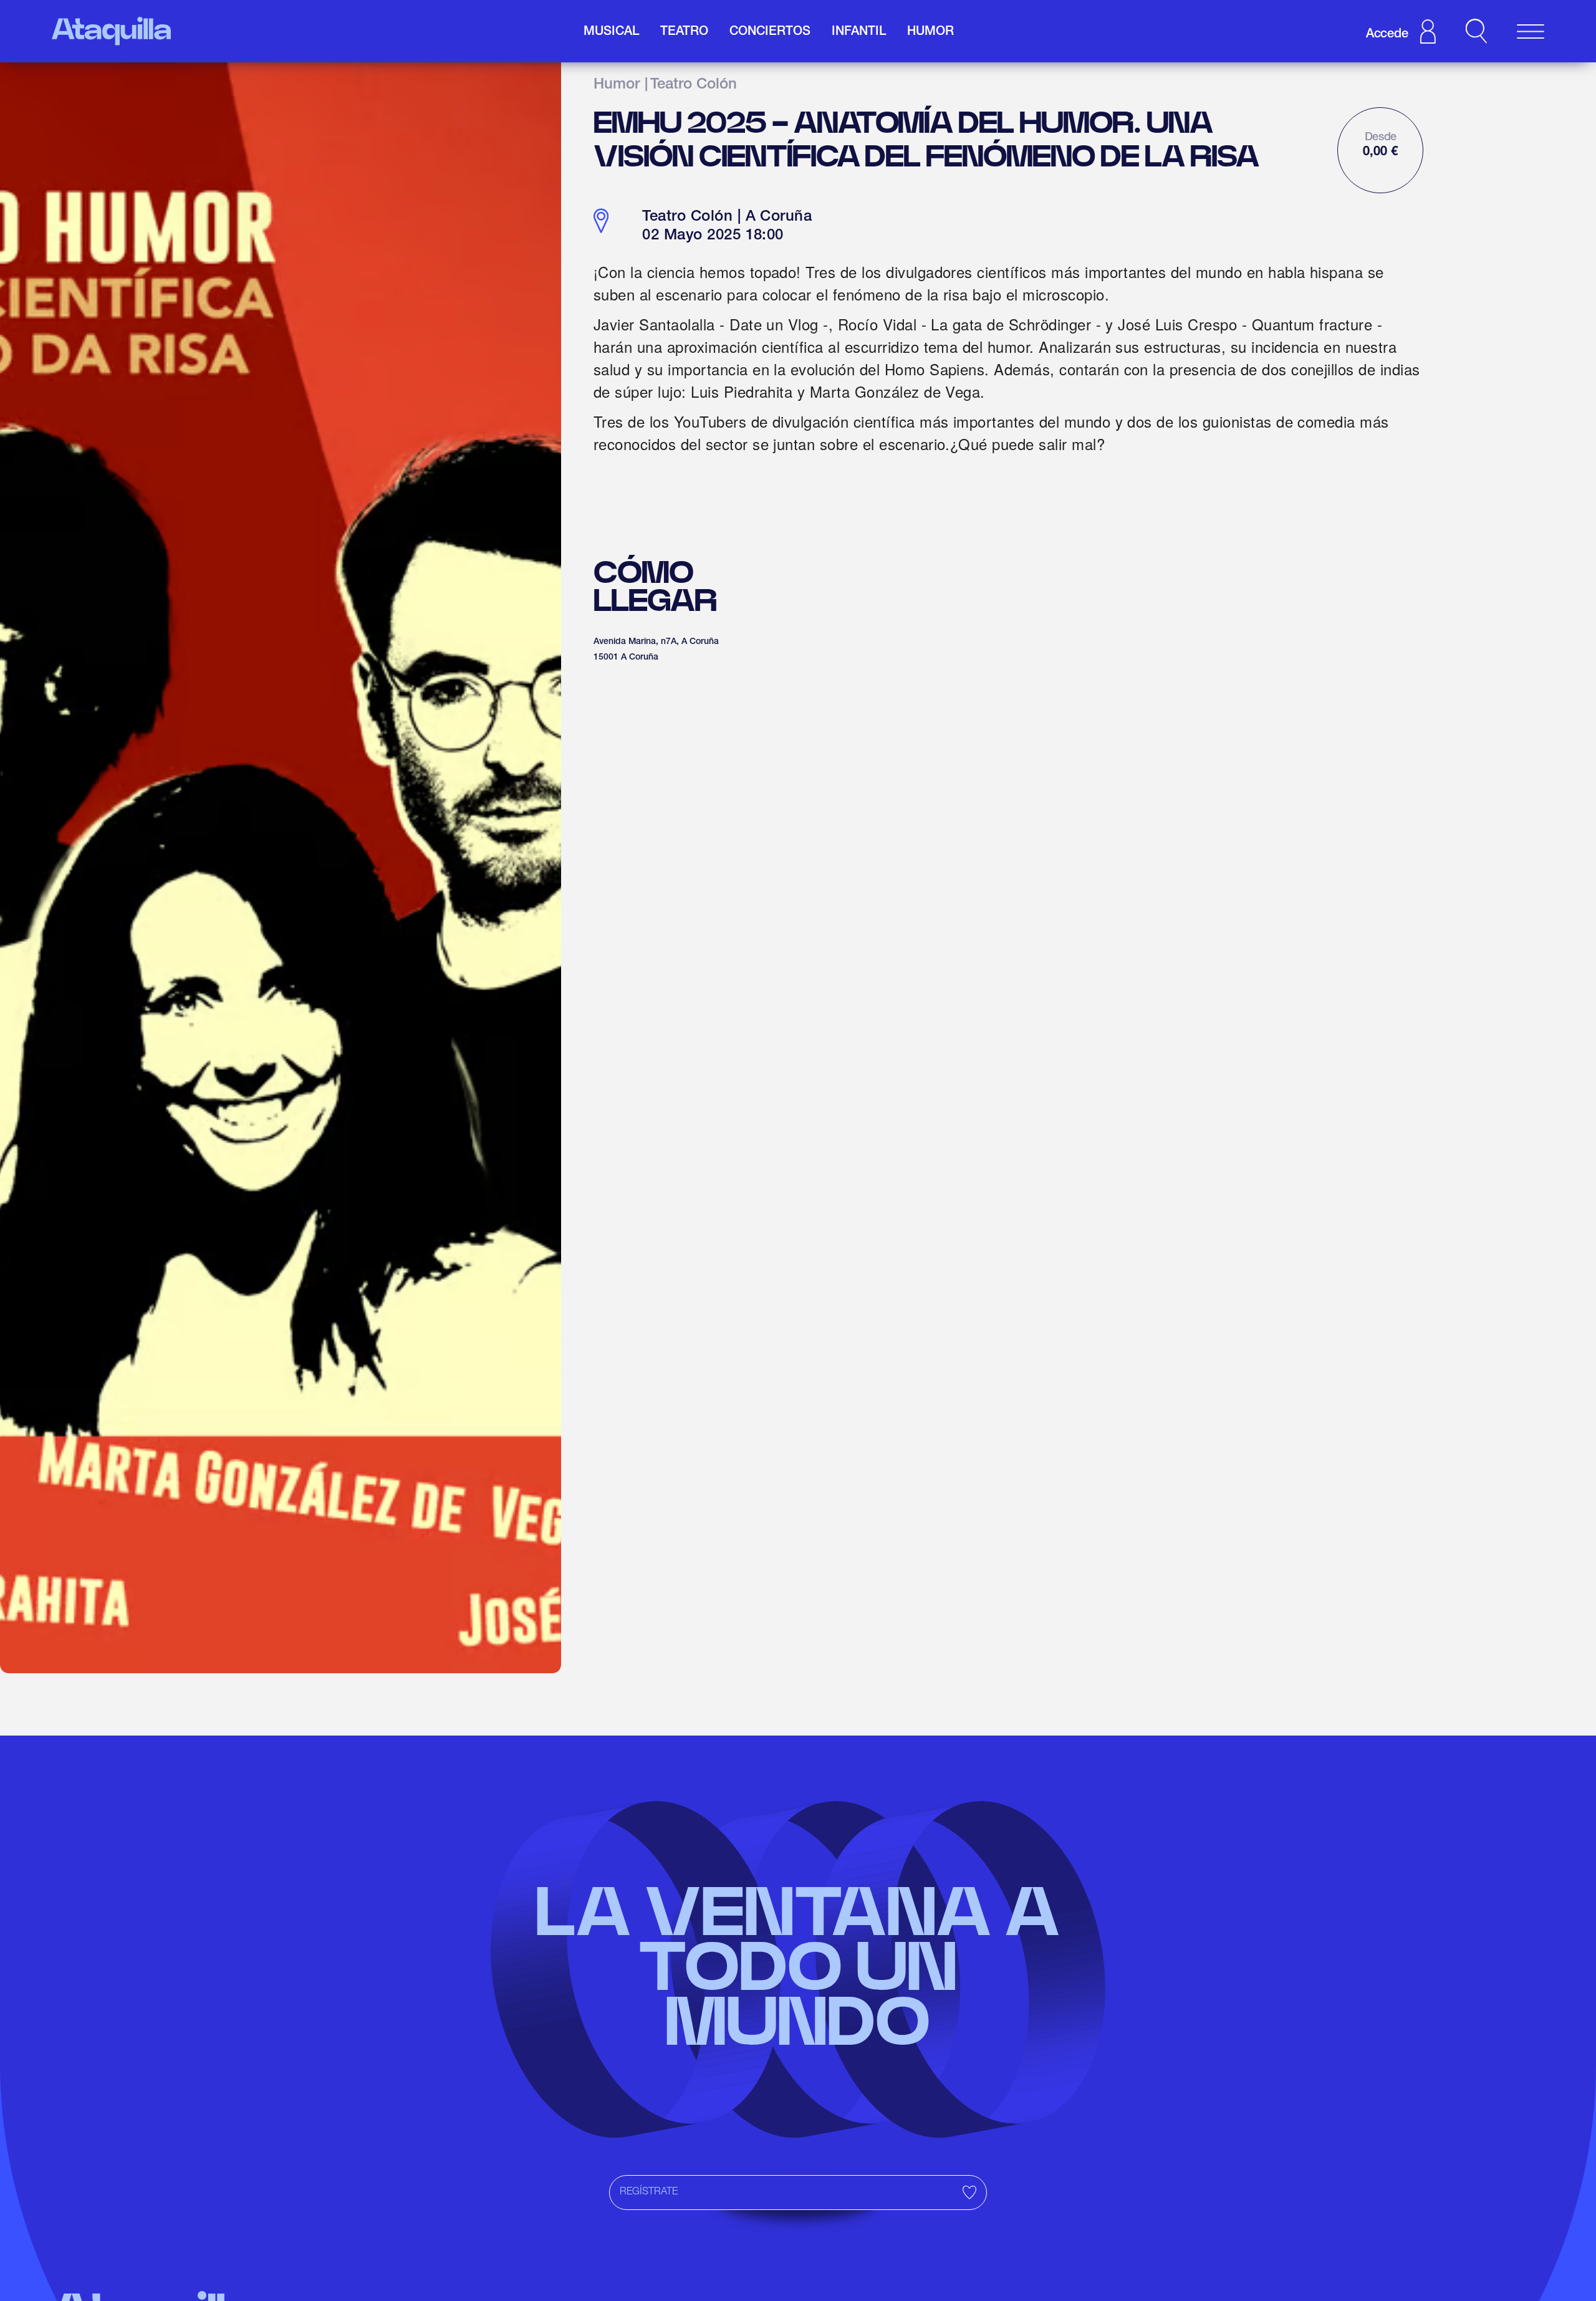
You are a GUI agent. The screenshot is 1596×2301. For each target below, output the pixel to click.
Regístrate (649, 2193)
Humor (617, 85)
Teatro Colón (694, 85)
